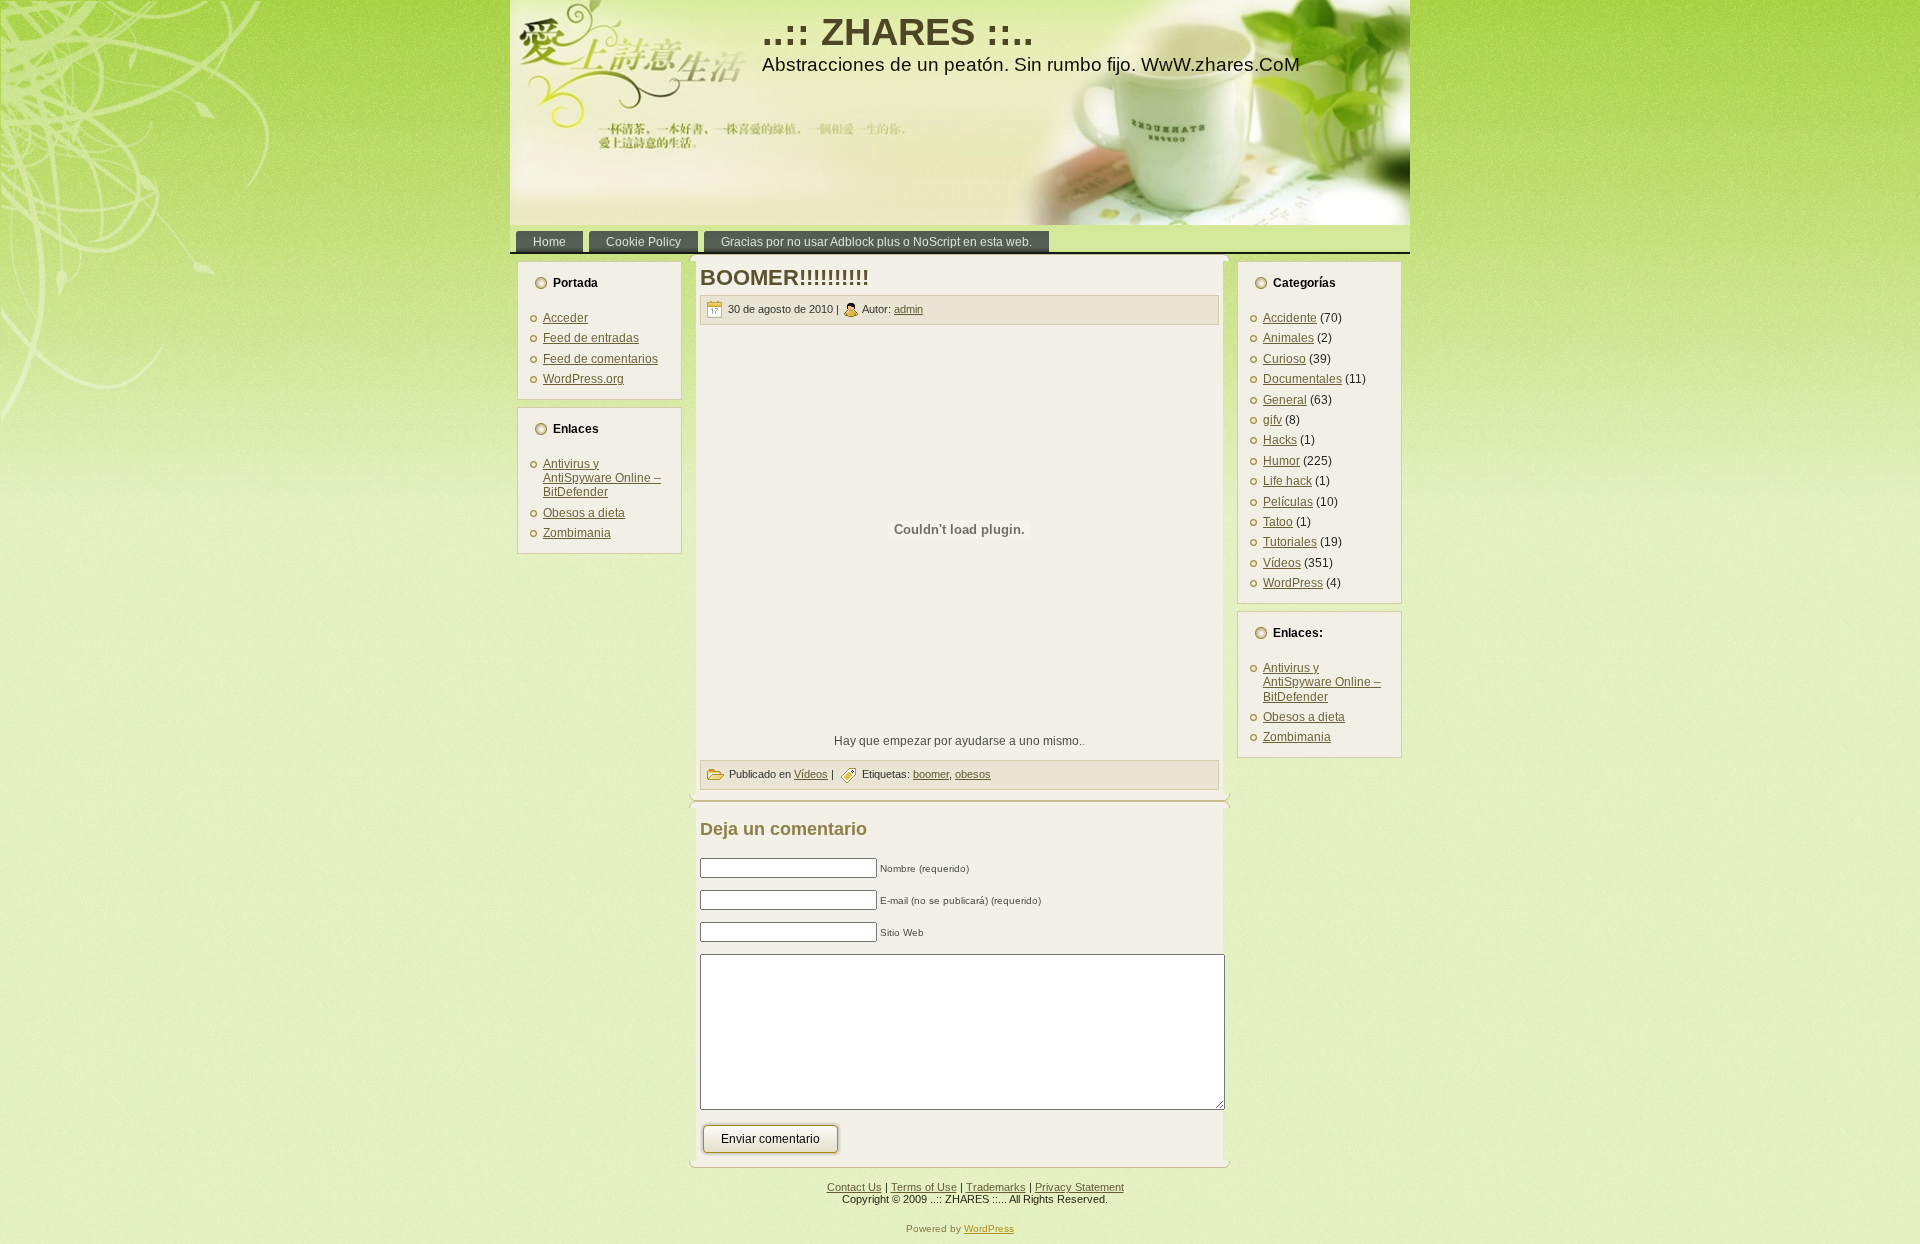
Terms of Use (924, 1187)
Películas (1288, 502)
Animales (1288, 338)
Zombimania (577, 533)
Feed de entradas (591, 338)
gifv (1272, 420)
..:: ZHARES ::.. (898, 32)
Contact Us (854, 1187)
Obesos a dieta (584, 513)
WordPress (1293, 583)
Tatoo (1278, 522)
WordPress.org (583, 379)
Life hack (1287, 481)
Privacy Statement (1079, 1187)
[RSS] (530, 1193)
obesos (973, 774)
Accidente (1290, 318)
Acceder (565, 318)
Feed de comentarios (600, 359)
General (1285, 400)
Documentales (1302, 379)
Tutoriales (1290, 542)
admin (908, 309)
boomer (931, 774)
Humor (1281, 461)
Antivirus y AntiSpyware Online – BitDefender (602, 478)
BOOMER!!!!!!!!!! (784, 277)
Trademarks (996, 1187)
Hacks (1280, 440)
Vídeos (811, 774)
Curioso (1284, 359)
